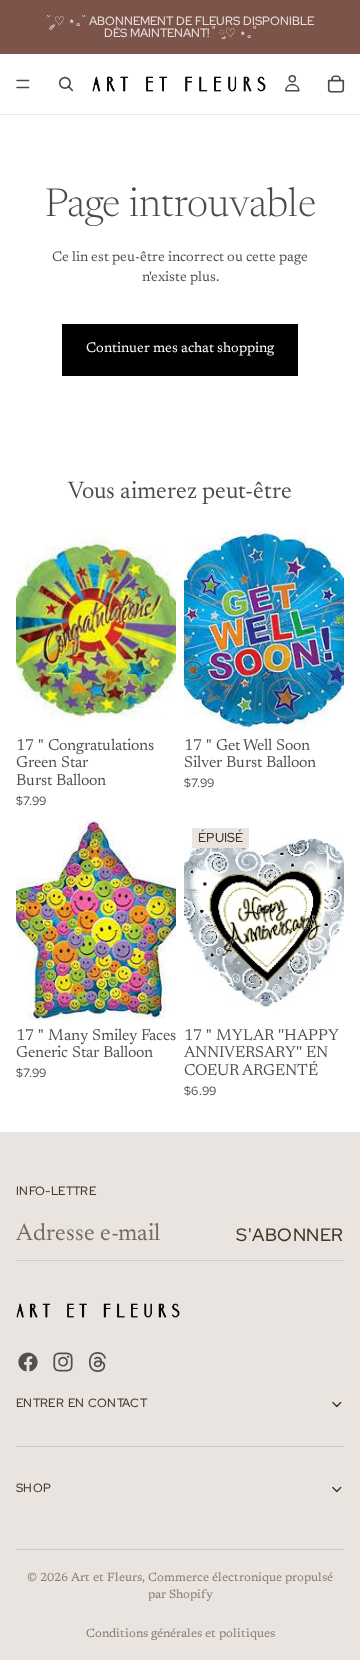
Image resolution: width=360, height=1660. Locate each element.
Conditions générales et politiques (180, 1634)
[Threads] (98, 1362)
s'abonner (290, 1234)
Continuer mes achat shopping (180, 349)
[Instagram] (63, 1362)
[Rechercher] (66, 84)
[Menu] (23, 84)
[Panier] (336, 84)
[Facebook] (28, 1362)
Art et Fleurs (106, 1578)
